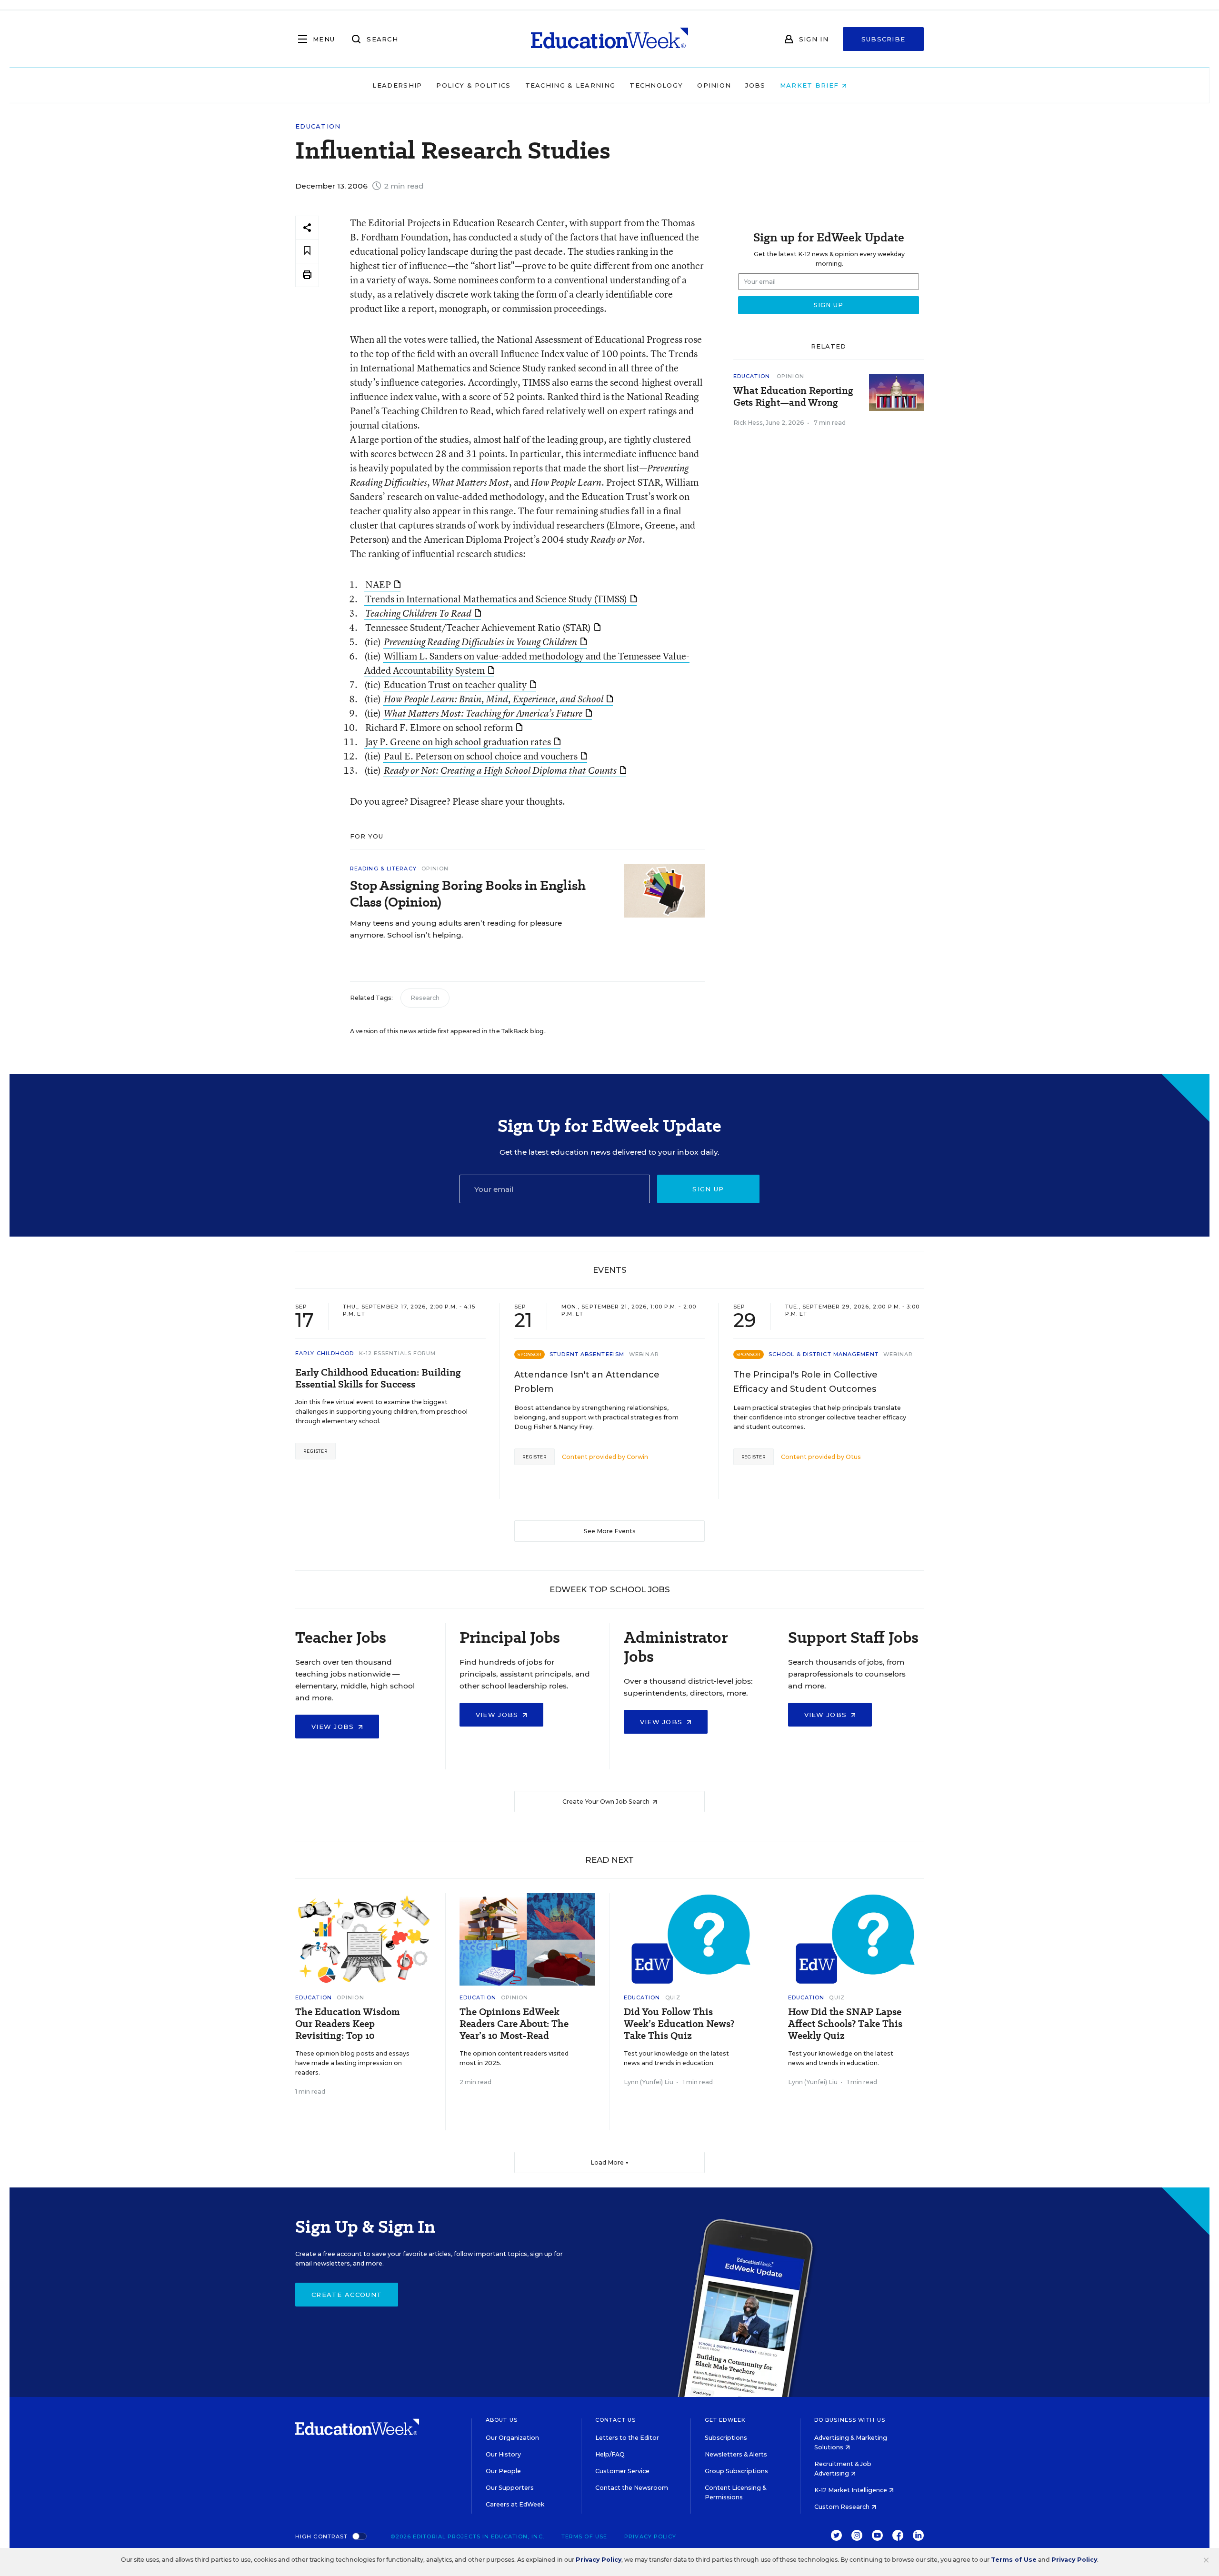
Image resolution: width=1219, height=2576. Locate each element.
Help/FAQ (610, 2454)
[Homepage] (609, 39)
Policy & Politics (473, 85)
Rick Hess (748, 423)
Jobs (755, 85)
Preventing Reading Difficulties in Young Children (480, 642)
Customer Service (622, 2471)
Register (315, 1451)
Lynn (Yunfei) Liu (649, 2082)
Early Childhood (325, 1353)
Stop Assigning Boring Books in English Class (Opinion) (468, 894)
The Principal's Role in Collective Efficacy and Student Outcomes (805, 1382)
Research (425, 998)
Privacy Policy (650, 2536)
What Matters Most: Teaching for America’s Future (483, 713)
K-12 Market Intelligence (851, 2490)
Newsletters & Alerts (736, 2454)
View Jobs (334, 1727)
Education (318, 126)
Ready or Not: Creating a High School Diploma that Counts (500, 770)
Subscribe (884, 39)
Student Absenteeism (587, 1354)
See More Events (610, 1531)
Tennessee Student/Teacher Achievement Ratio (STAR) (478, 627)
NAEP (378, 584)
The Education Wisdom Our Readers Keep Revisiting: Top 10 (348, 2024)
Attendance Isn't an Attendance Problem (587, 1382)
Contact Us (615, 2420)
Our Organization (512, 2438)
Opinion (714, 85)
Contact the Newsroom (632, 2488)
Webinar (644, 1354)
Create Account (347, 2295)
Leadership (397, 85)
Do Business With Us (850, 2420)
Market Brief (811, 85)
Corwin (637, 1457)
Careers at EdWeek (515, 2504)
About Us (502, 2420)
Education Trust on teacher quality (455, 684)
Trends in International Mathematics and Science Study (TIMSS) (496, 599)
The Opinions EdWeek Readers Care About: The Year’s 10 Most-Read (514, 2024)
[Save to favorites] (307, 251)
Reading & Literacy (383, 869)
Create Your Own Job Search (607, 1802)
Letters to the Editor (627, 2438)
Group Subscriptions (736, 2471)
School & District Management (824, 1354)
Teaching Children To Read (418, 613)
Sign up (708, 1189)
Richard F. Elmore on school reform (439, 727)
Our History (503, 2454)
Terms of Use (584, 2536)
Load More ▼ (610, 2162)
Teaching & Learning (570, 85)
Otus (853, 1457)
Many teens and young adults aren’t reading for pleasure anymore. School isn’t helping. (456, 929)
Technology (656, 85)
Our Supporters (510, 2488)
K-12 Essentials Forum (398, 1353)
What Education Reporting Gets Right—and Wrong (793, 397)
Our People (503, 2471)
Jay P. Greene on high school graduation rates (458, 742)
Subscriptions (726, 2438)
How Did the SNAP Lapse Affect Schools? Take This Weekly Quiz (845, 2024)
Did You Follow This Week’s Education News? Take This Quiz (679, 2024)
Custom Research (843, 2507)
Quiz (673, 1997)
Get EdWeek (725, 2420)
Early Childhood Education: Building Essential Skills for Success (378, 1378)
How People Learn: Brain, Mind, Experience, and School (494, 699)
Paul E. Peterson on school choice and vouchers (481, 756)
